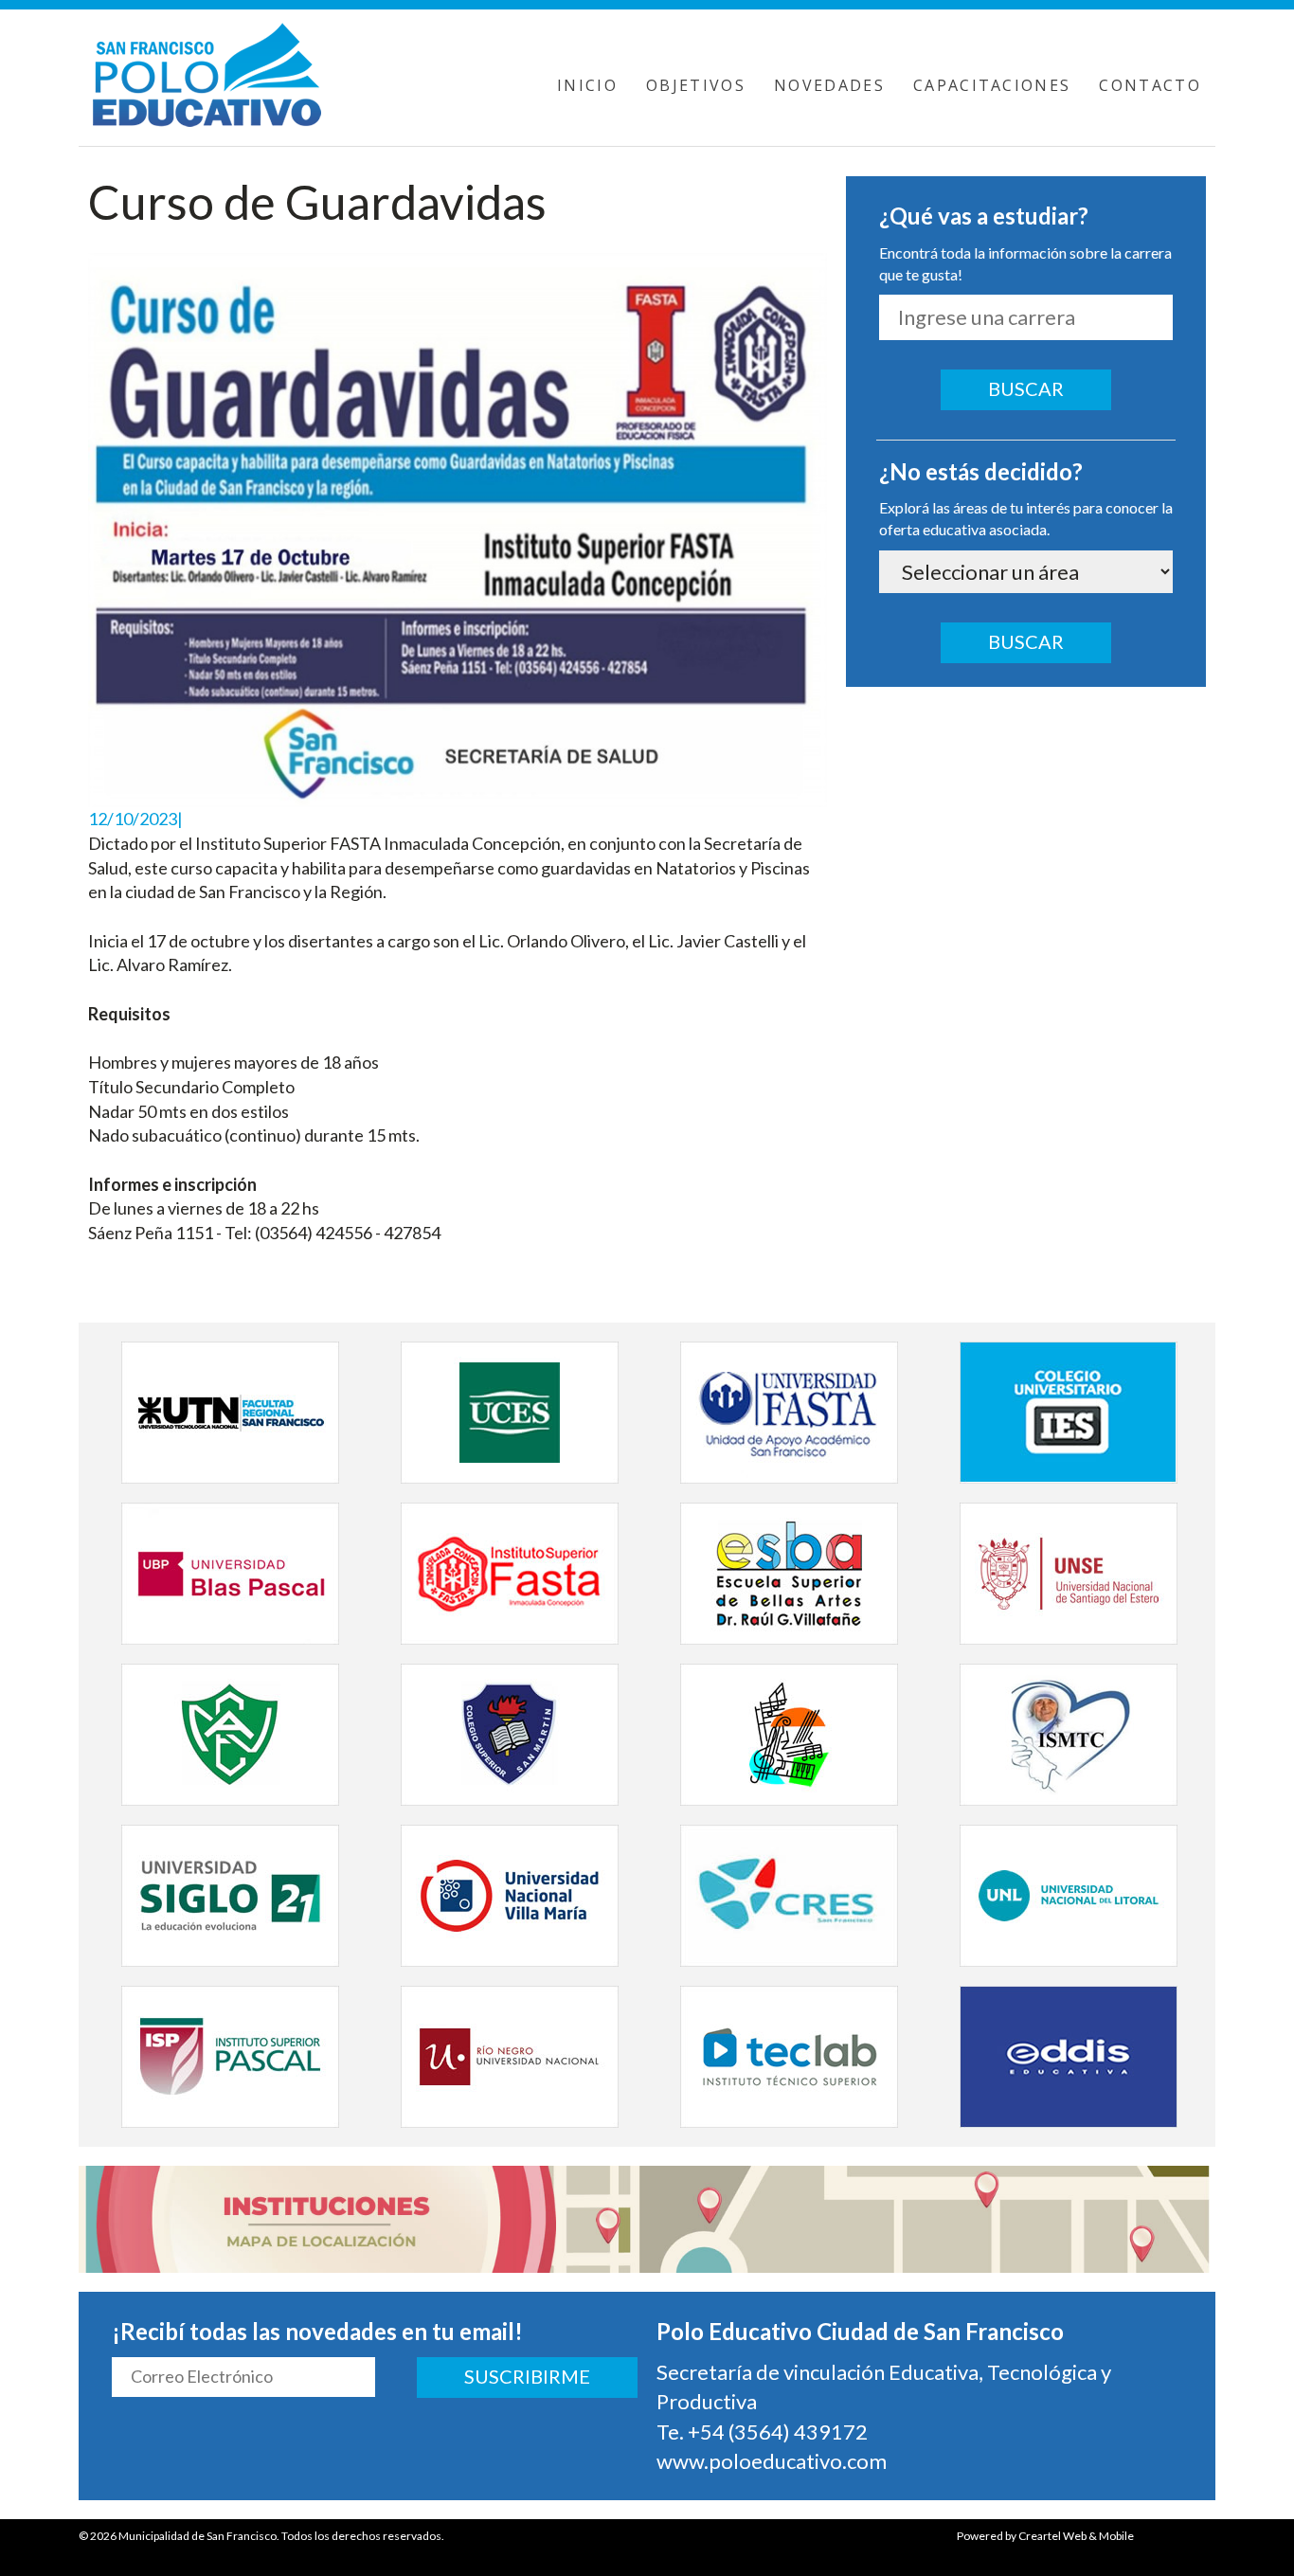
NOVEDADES (829, 85)
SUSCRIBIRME (527, 2376)
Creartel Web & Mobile (1076, 2536)
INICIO (587, 85)
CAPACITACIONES (992, 85)
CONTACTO (1150, 85)
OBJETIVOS (696, 85)
